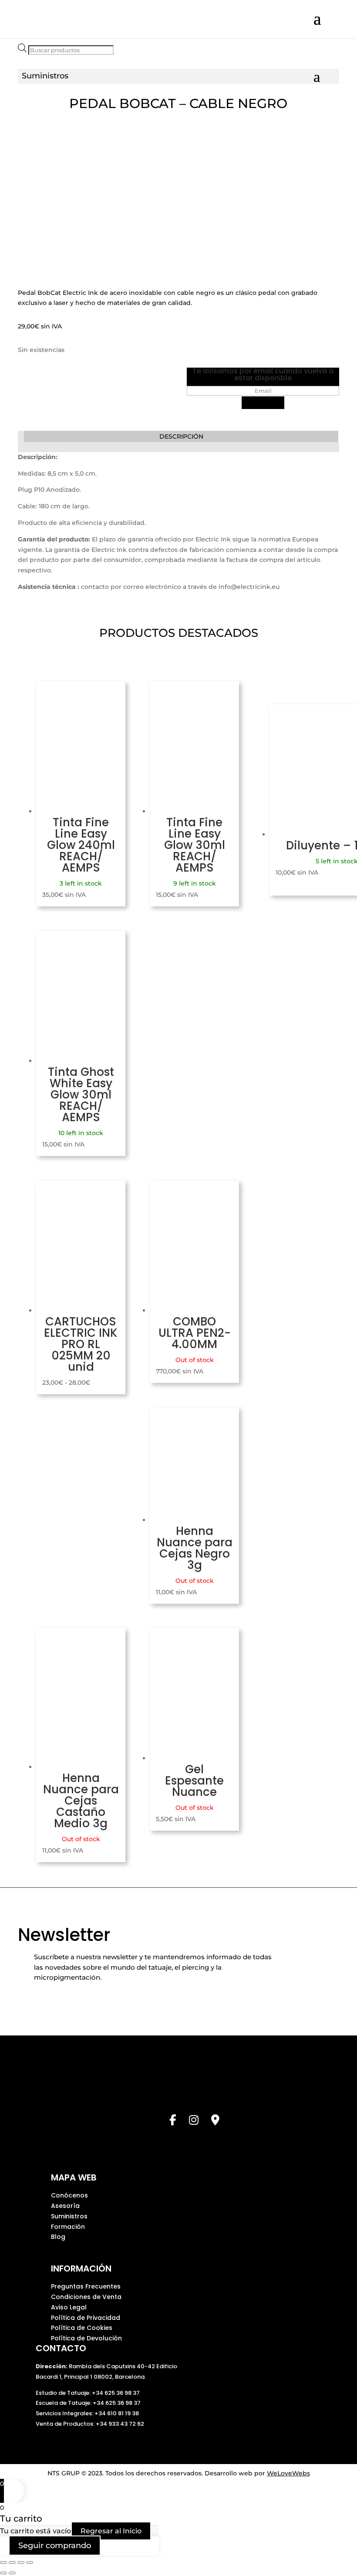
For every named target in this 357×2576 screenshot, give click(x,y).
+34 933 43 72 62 (120, 2424)
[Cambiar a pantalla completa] (12, 2562)
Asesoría (65, 2206)
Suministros (69, 2216)
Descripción (181, 436)
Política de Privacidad (86, 2318)
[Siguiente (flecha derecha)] (12, 2573)
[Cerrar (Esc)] (30, 2562)
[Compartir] (21, 2562)
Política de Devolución (86, 2338)
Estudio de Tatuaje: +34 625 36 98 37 (88, 2393)
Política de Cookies (82, 2328)
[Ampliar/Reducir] (3, 2562)
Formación (68, 2227)
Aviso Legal (69, 2307)
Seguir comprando (55, 2546)
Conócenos (69, 2195)
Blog (58, 2237)
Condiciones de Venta (86, 2297)
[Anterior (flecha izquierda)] (3, 2573)
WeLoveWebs (288, 2473)
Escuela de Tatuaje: (64, 2403)
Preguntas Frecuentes (86, 2286)
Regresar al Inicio (111, 2531)
